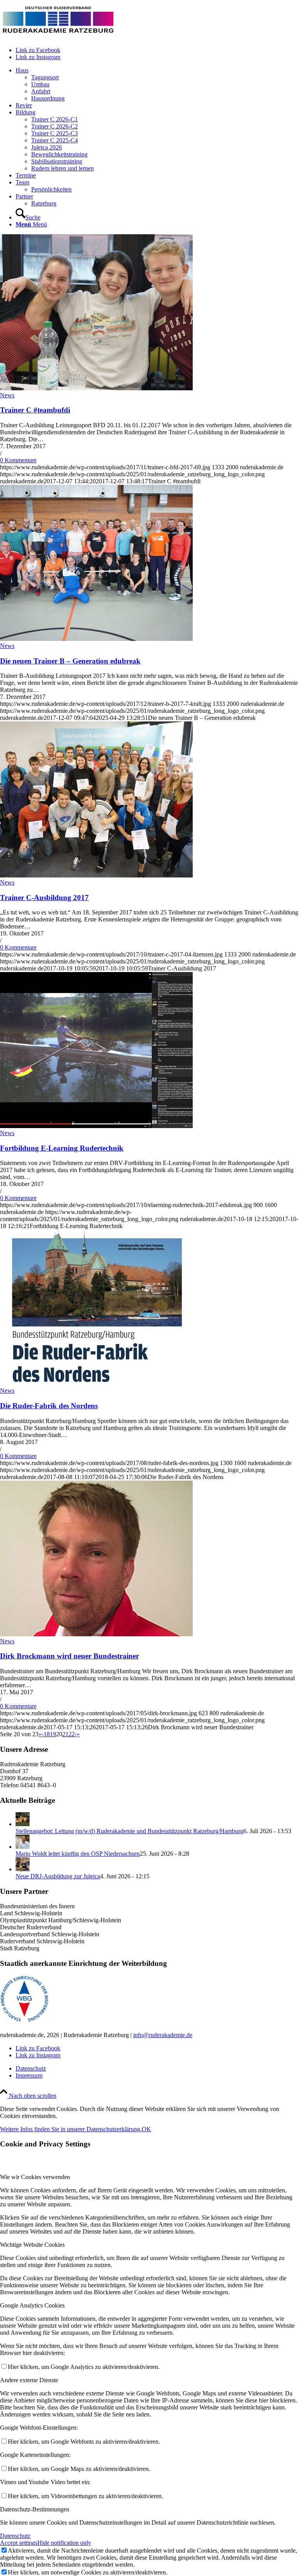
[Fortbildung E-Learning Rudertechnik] (96, 1126)
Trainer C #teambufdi (35, 410)
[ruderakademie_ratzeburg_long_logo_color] (58, 37)
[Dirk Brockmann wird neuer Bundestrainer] (96, 1634)
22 (72, 1734)
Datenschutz (15, 2536)
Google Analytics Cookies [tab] (32, 2305)
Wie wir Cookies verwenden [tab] (35, 2177)
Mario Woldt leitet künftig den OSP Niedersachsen (78, 1854)
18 (47, 1734)
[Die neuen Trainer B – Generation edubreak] (96, 639)
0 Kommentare (18, 460)
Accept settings (19, 2543)
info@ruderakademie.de (163, 2035)
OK (146, 2129)
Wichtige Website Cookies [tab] (32, 2245)
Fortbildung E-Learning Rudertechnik (62, 1148)
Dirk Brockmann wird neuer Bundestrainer (69, 1656)
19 (53, 1734)
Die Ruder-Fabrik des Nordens (49, 1406)
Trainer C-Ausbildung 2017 (44, 898)
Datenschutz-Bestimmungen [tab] (35, 2509)
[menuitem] (157, 84)
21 (65, 1734)
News (7, 395)
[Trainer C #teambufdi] (96, 388)
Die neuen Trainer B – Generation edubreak (70, 661)
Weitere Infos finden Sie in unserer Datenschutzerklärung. (71, 2129)
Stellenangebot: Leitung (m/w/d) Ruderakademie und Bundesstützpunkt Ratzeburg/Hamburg (129, 1831)
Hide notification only (64, 2543)
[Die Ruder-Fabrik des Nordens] (96, 1384)
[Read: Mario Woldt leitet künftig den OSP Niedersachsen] (23, 1847)
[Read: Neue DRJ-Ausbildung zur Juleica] (23, 1869)
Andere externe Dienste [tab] (29, 2380)
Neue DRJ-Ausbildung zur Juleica (58, 1876)
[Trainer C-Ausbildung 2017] (96, 875)
